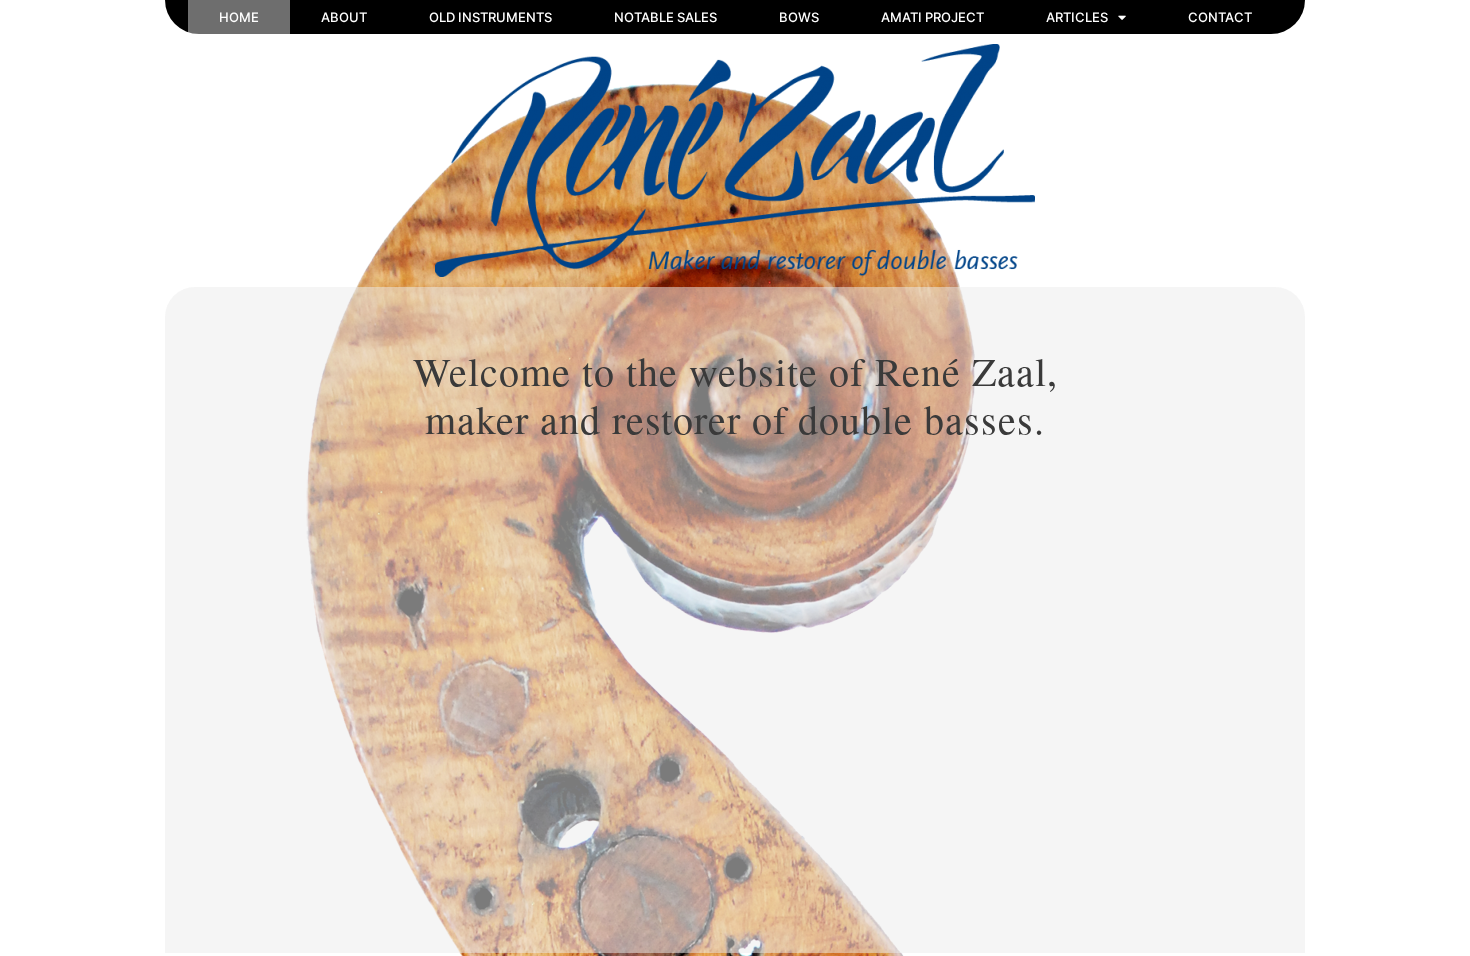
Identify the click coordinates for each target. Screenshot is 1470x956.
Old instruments (490, 17)
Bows (799, 17)
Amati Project (932, 17)
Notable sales (665, 17)
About (344, 17)
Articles (1077, 17)
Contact (1220, 17)
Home (239, 17)
